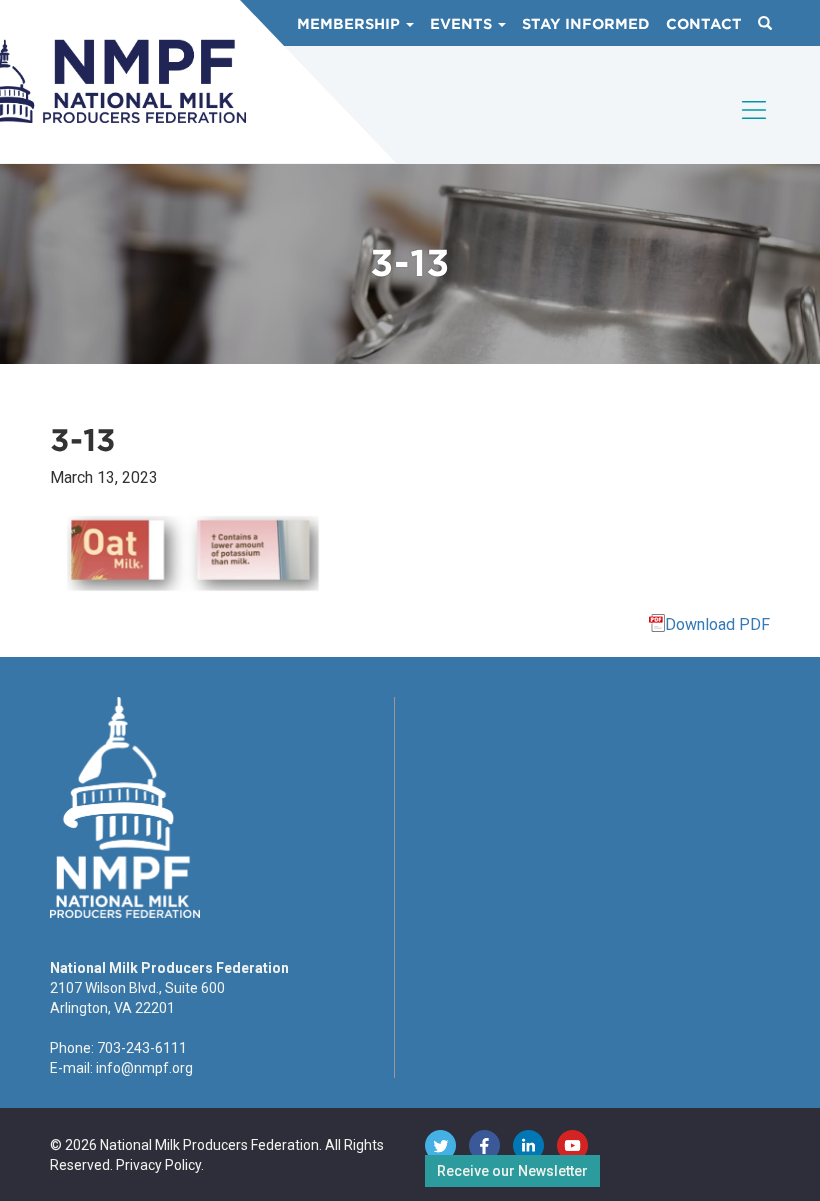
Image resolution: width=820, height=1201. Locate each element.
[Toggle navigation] (755, 127)
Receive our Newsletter (512, 1171)
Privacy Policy (158, 1165)
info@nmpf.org (144, 1068)
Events (463, 24)
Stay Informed (586, 24)
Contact (704, 24)
